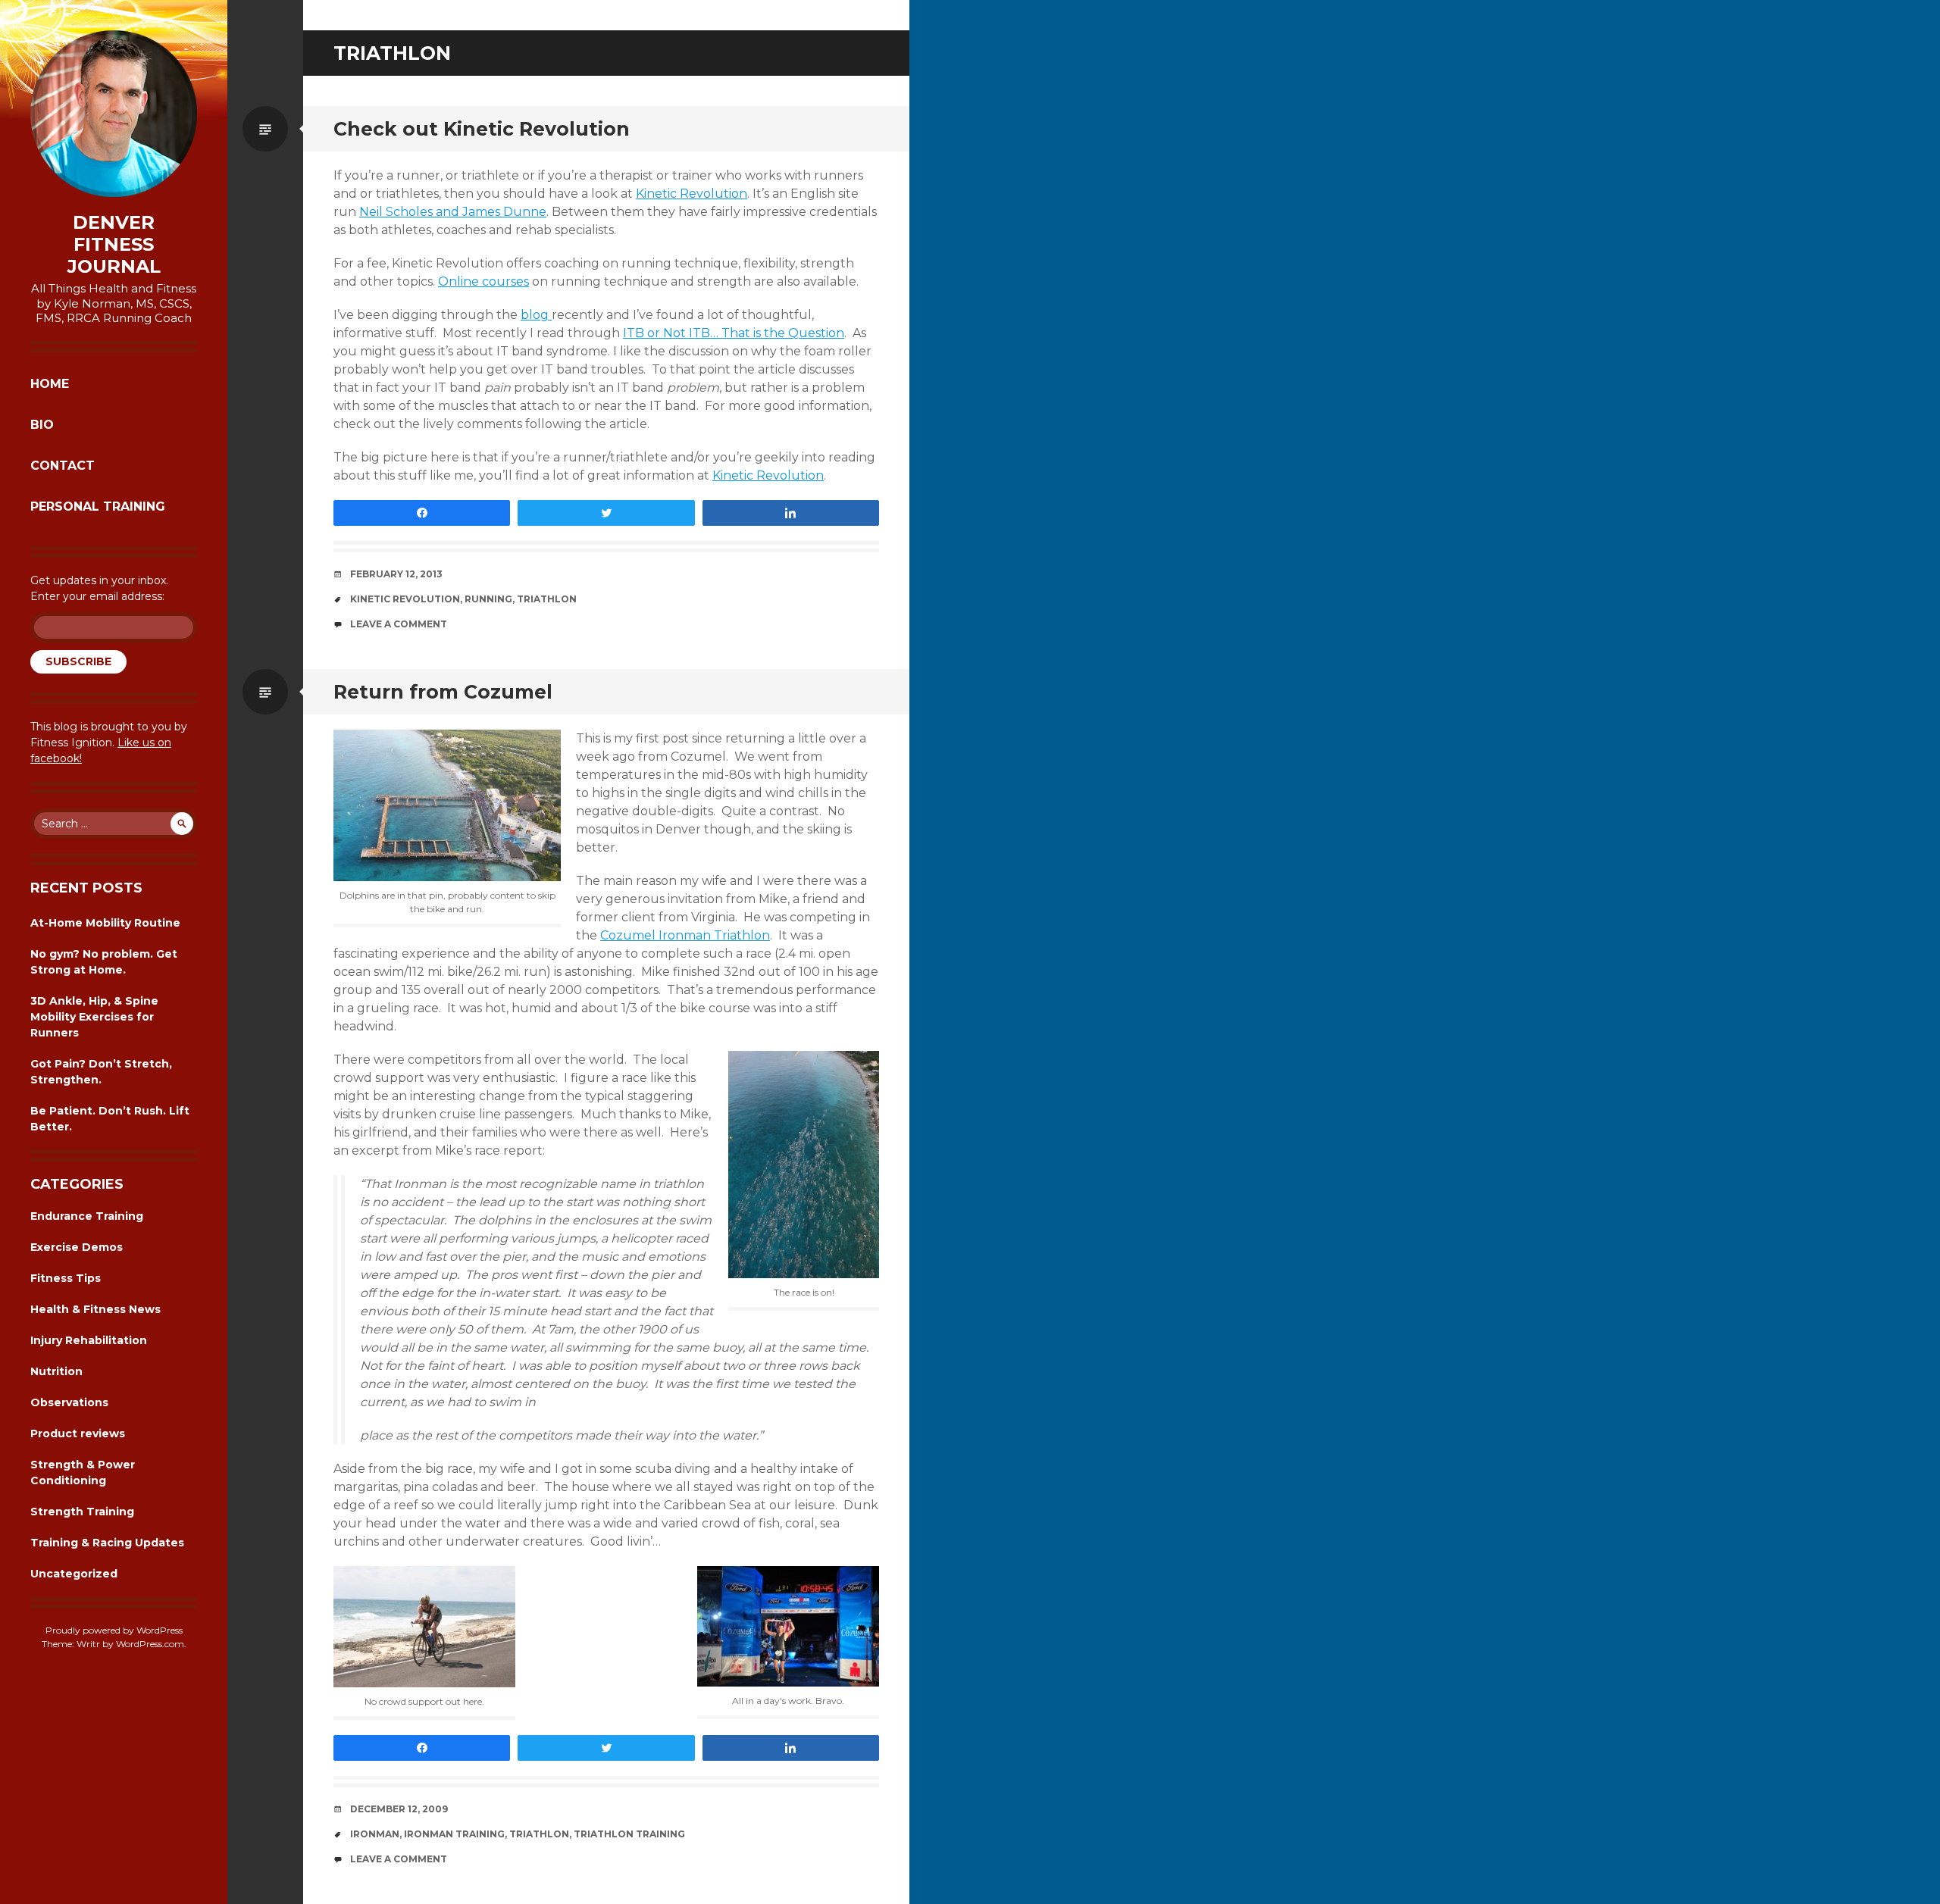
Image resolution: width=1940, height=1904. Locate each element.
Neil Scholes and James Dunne (453, 212)
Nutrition (56, 1371)
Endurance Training (87, 1216)
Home (50, 384)
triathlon (547, 599)
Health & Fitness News (95, 1309)
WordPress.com (150, 1644)
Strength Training (82, 1512)
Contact (63, 466)
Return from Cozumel (443, 692)
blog (536, 315)
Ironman (375, 1834)
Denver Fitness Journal (114, 245)
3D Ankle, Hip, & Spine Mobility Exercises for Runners (94, 1017)
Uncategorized (74, 1574)
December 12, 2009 (399, 1809)
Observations (69, 1402)
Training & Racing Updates (107, 1543)
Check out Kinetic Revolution (482, 129)
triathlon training (629, 1834)
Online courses (483, 281)
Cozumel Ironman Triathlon (685, 935)
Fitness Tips (66, 1278)
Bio (42, 425)
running (488, 599)
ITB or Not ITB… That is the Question (734, 333)
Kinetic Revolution (692, 194)
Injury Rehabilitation (89, 1340)
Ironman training (454, 1834)
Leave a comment (399, 624)
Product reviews (78, 1433)
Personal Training (98, 506)
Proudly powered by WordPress (114, 1630)
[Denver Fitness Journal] (114, 114)
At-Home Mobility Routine (105, 923)
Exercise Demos (77, 1247)
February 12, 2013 (396, 574)
